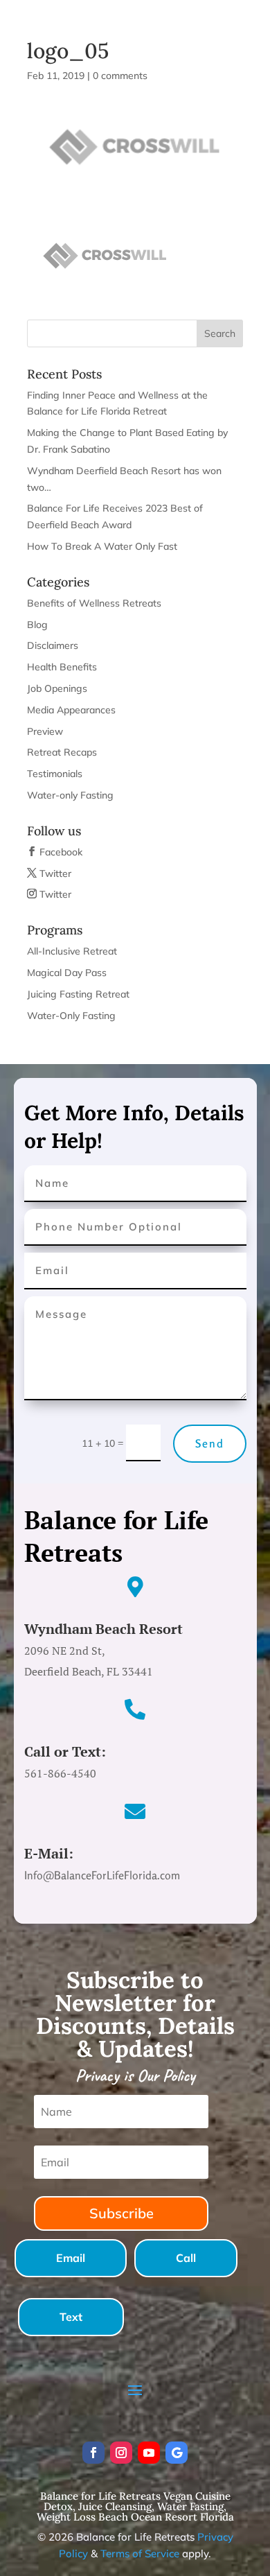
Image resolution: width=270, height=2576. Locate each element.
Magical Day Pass (67, 973)
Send (210, 1443)
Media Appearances (71, 710)
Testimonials (55, 774)
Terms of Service (140, 2553)
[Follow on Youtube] (149, 2453)
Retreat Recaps (62, 752)
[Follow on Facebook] (93, 2453)
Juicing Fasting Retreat (78, 994)
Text (71, 2317)
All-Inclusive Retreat (72, 951)
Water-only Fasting (70, 795)
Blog (37, 625)
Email (71, 2258)
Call (186, 2258)
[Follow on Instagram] (121, 2453)
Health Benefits (62, 667)
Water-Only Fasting (71, 1016)
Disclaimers (53, 645)
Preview (45, 731)
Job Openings (57, 688)
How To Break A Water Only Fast (102, 546)
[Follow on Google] (177, 2453)
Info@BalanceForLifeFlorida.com (140, 15)
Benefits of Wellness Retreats (94, 603)
